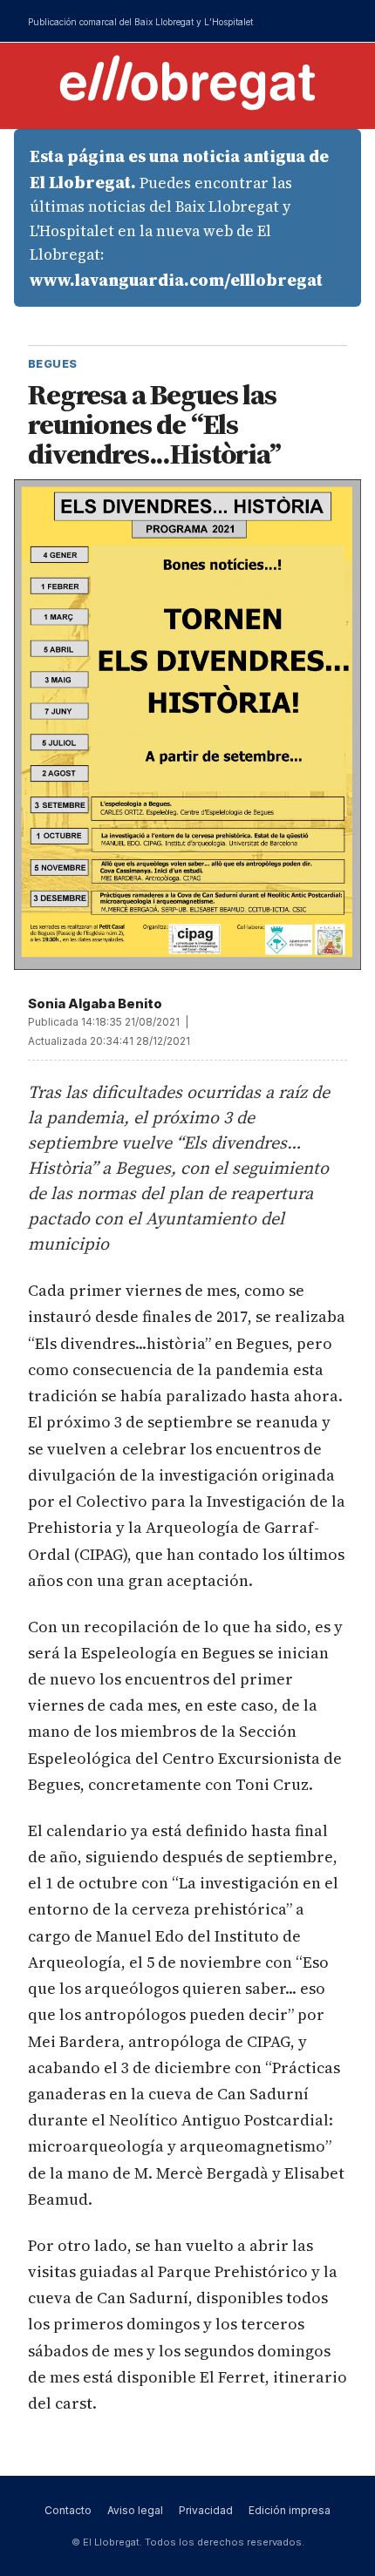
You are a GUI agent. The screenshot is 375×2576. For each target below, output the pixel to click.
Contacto (68, 2510)
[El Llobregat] (187, 82)
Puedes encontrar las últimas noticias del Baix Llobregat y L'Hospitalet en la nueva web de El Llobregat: (179, 218)
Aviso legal (135, 2510)
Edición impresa (290, 2510)
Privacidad (206, 2510)
